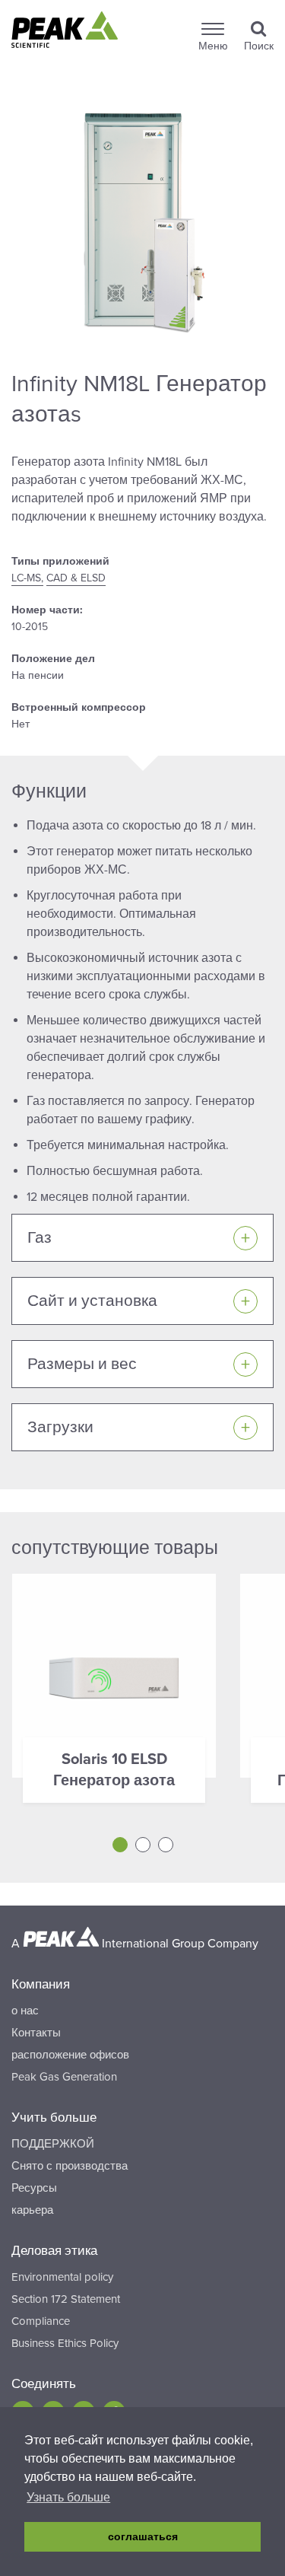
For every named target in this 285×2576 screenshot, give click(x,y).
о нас (25, 2011)
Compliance (41, 2321)
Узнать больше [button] (68, 2497)
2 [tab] (143, 1845)
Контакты (36, 2033)
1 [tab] (120, 1845)
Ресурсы (34, 2188)
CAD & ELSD (76, 578)
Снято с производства (70, 2166)
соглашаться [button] (143, 2536)
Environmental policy (62, 2277)
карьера (32, 2210)
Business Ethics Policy (65, 2343)
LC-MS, (27, 578)
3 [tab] (166, 1845)
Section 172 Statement (66, 2299)
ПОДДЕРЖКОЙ (53, 2144)
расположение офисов (70, 2055)
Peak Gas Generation (64, 2077)
